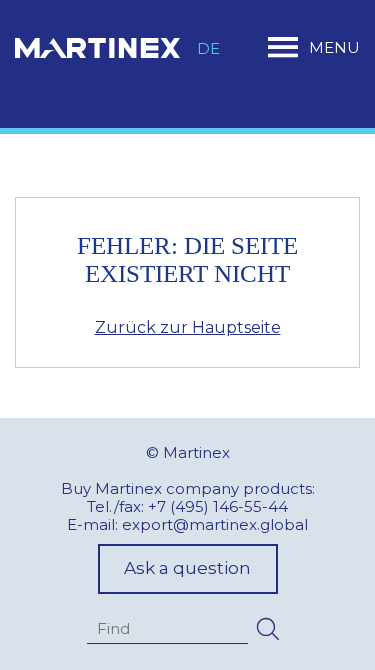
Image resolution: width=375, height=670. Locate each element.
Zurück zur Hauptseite (188, 327)
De (208, 49)
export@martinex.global (215, 524)
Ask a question (187, 568)
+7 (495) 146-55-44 (218, 506)
